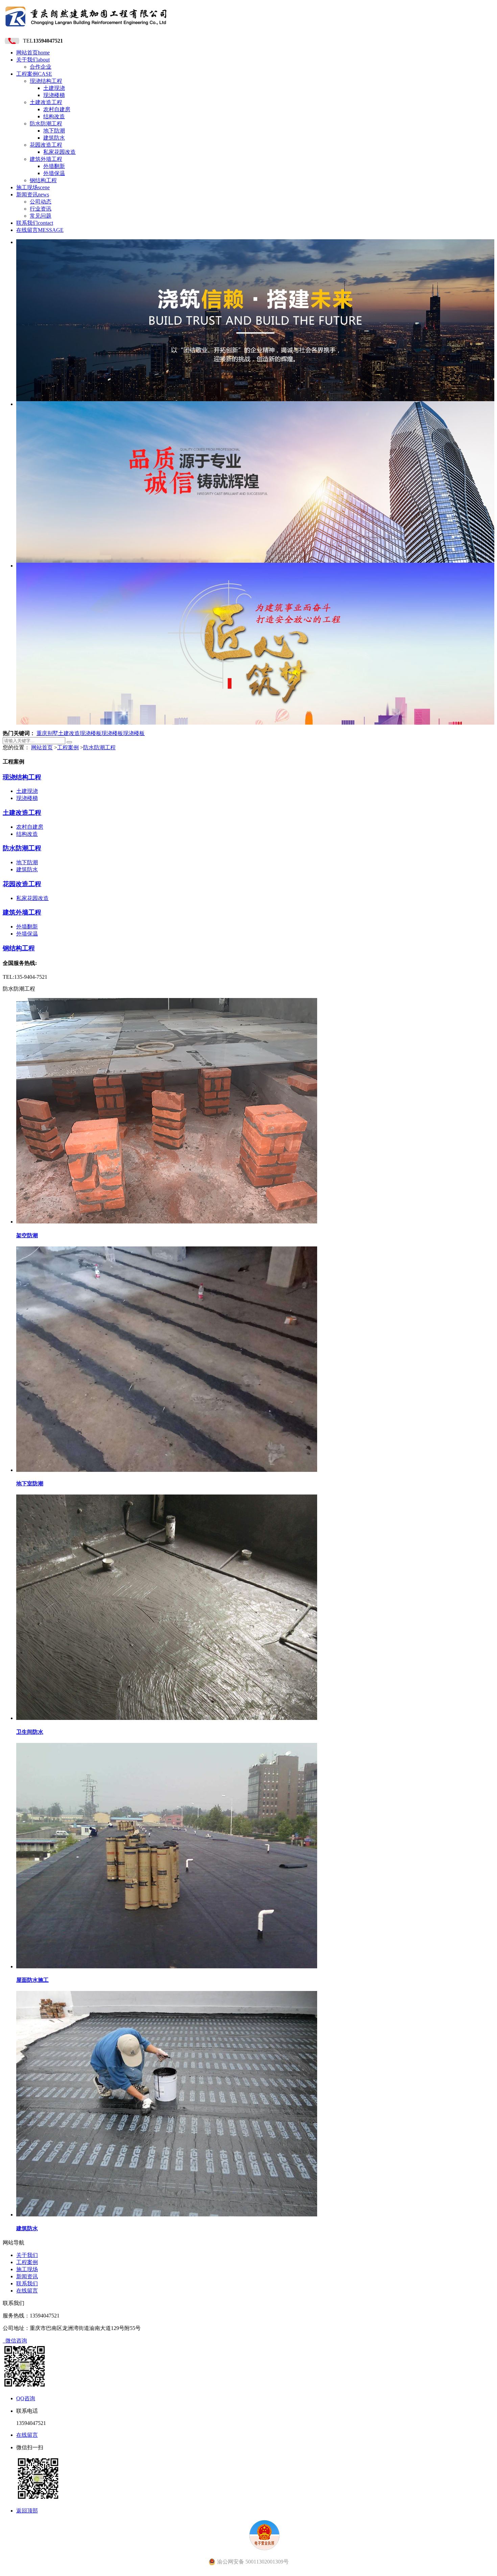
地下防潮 (54, 131)
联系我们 (35, 223)
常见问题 (41, 216)
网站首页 (33, 53)
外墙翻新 (54, 166)
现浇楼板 (91, 733)
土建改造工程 (46, 102)
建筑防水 (54, 138)
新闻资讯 (33, 195)
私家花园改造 (60, 152)
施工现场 (33, 187)
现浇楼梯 (54, 95)
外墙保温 (54, 173)
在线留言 (40, 230)
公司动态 (41, 202)
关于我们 (33, 60)
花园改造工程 (46, 145)
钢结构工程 (43, 180)
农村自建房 (57, 109)
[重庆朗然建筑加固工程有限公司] (86, 29)
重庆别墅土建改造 (58, 733)
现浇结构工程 (46, 81)
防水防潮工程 (46, 124)
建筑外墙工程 (46, 159)
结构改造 (54, 116)
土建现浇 (54, 88)
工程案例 (34, 74)
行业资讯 (41, 209)
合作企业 (41, 67)
